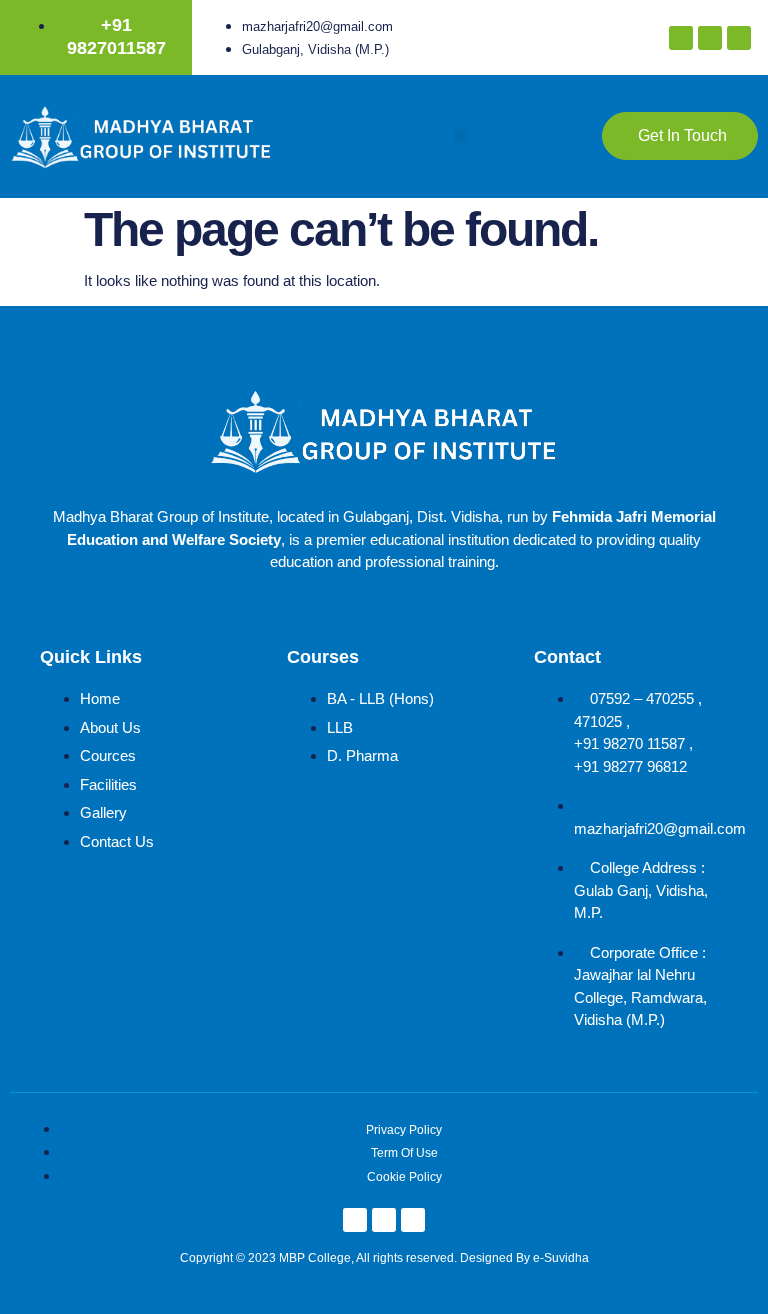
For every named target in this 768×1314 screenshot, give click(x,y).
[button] (461, 136)
